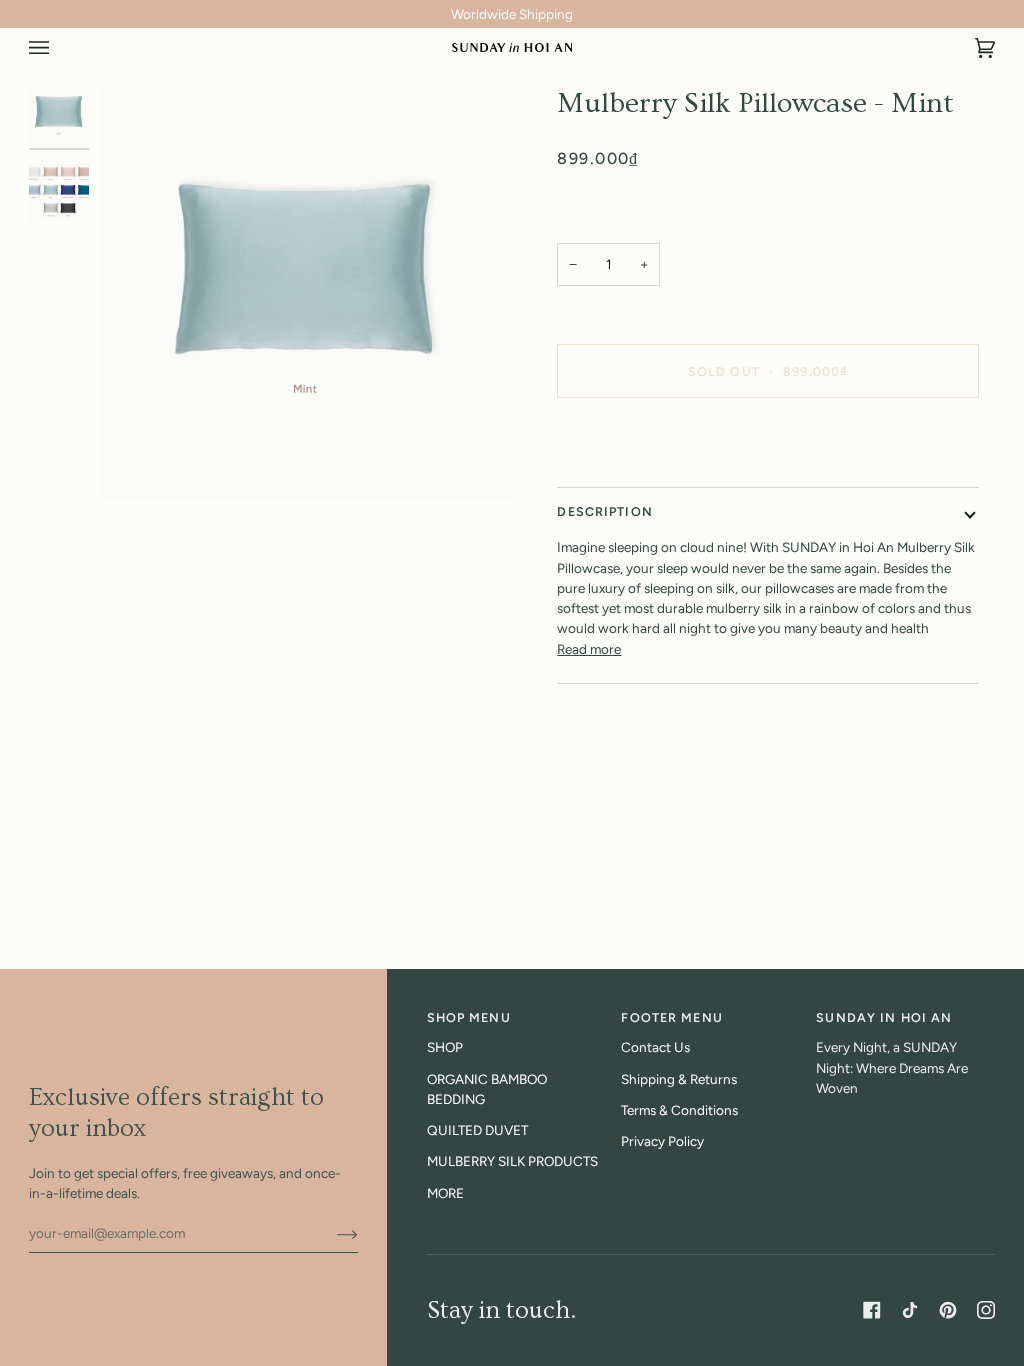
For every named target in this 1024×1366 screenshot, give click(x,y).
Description (604, 511)
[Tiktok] (910, 1310)
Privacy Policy (662, 1141)
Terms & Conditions (679, 1110)
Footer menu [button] (671, 1017)
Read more (589, 649)
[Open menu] (59, 47)
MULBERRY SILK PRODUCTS (512, 1161)
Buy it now (767, 439)
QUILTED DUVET (477, 1130)
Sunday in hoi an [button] (884, 1017)
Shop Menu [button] (469, 1017)
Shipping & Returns (679, 1079)
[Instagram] (986, 1310)
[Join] (331, 1233)
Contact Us (655, 1047)
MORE (445, 1193)
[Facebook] (872, 1310)
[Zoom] (305, 292)
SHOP (445, 1047)
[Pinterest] (948, 1310)
